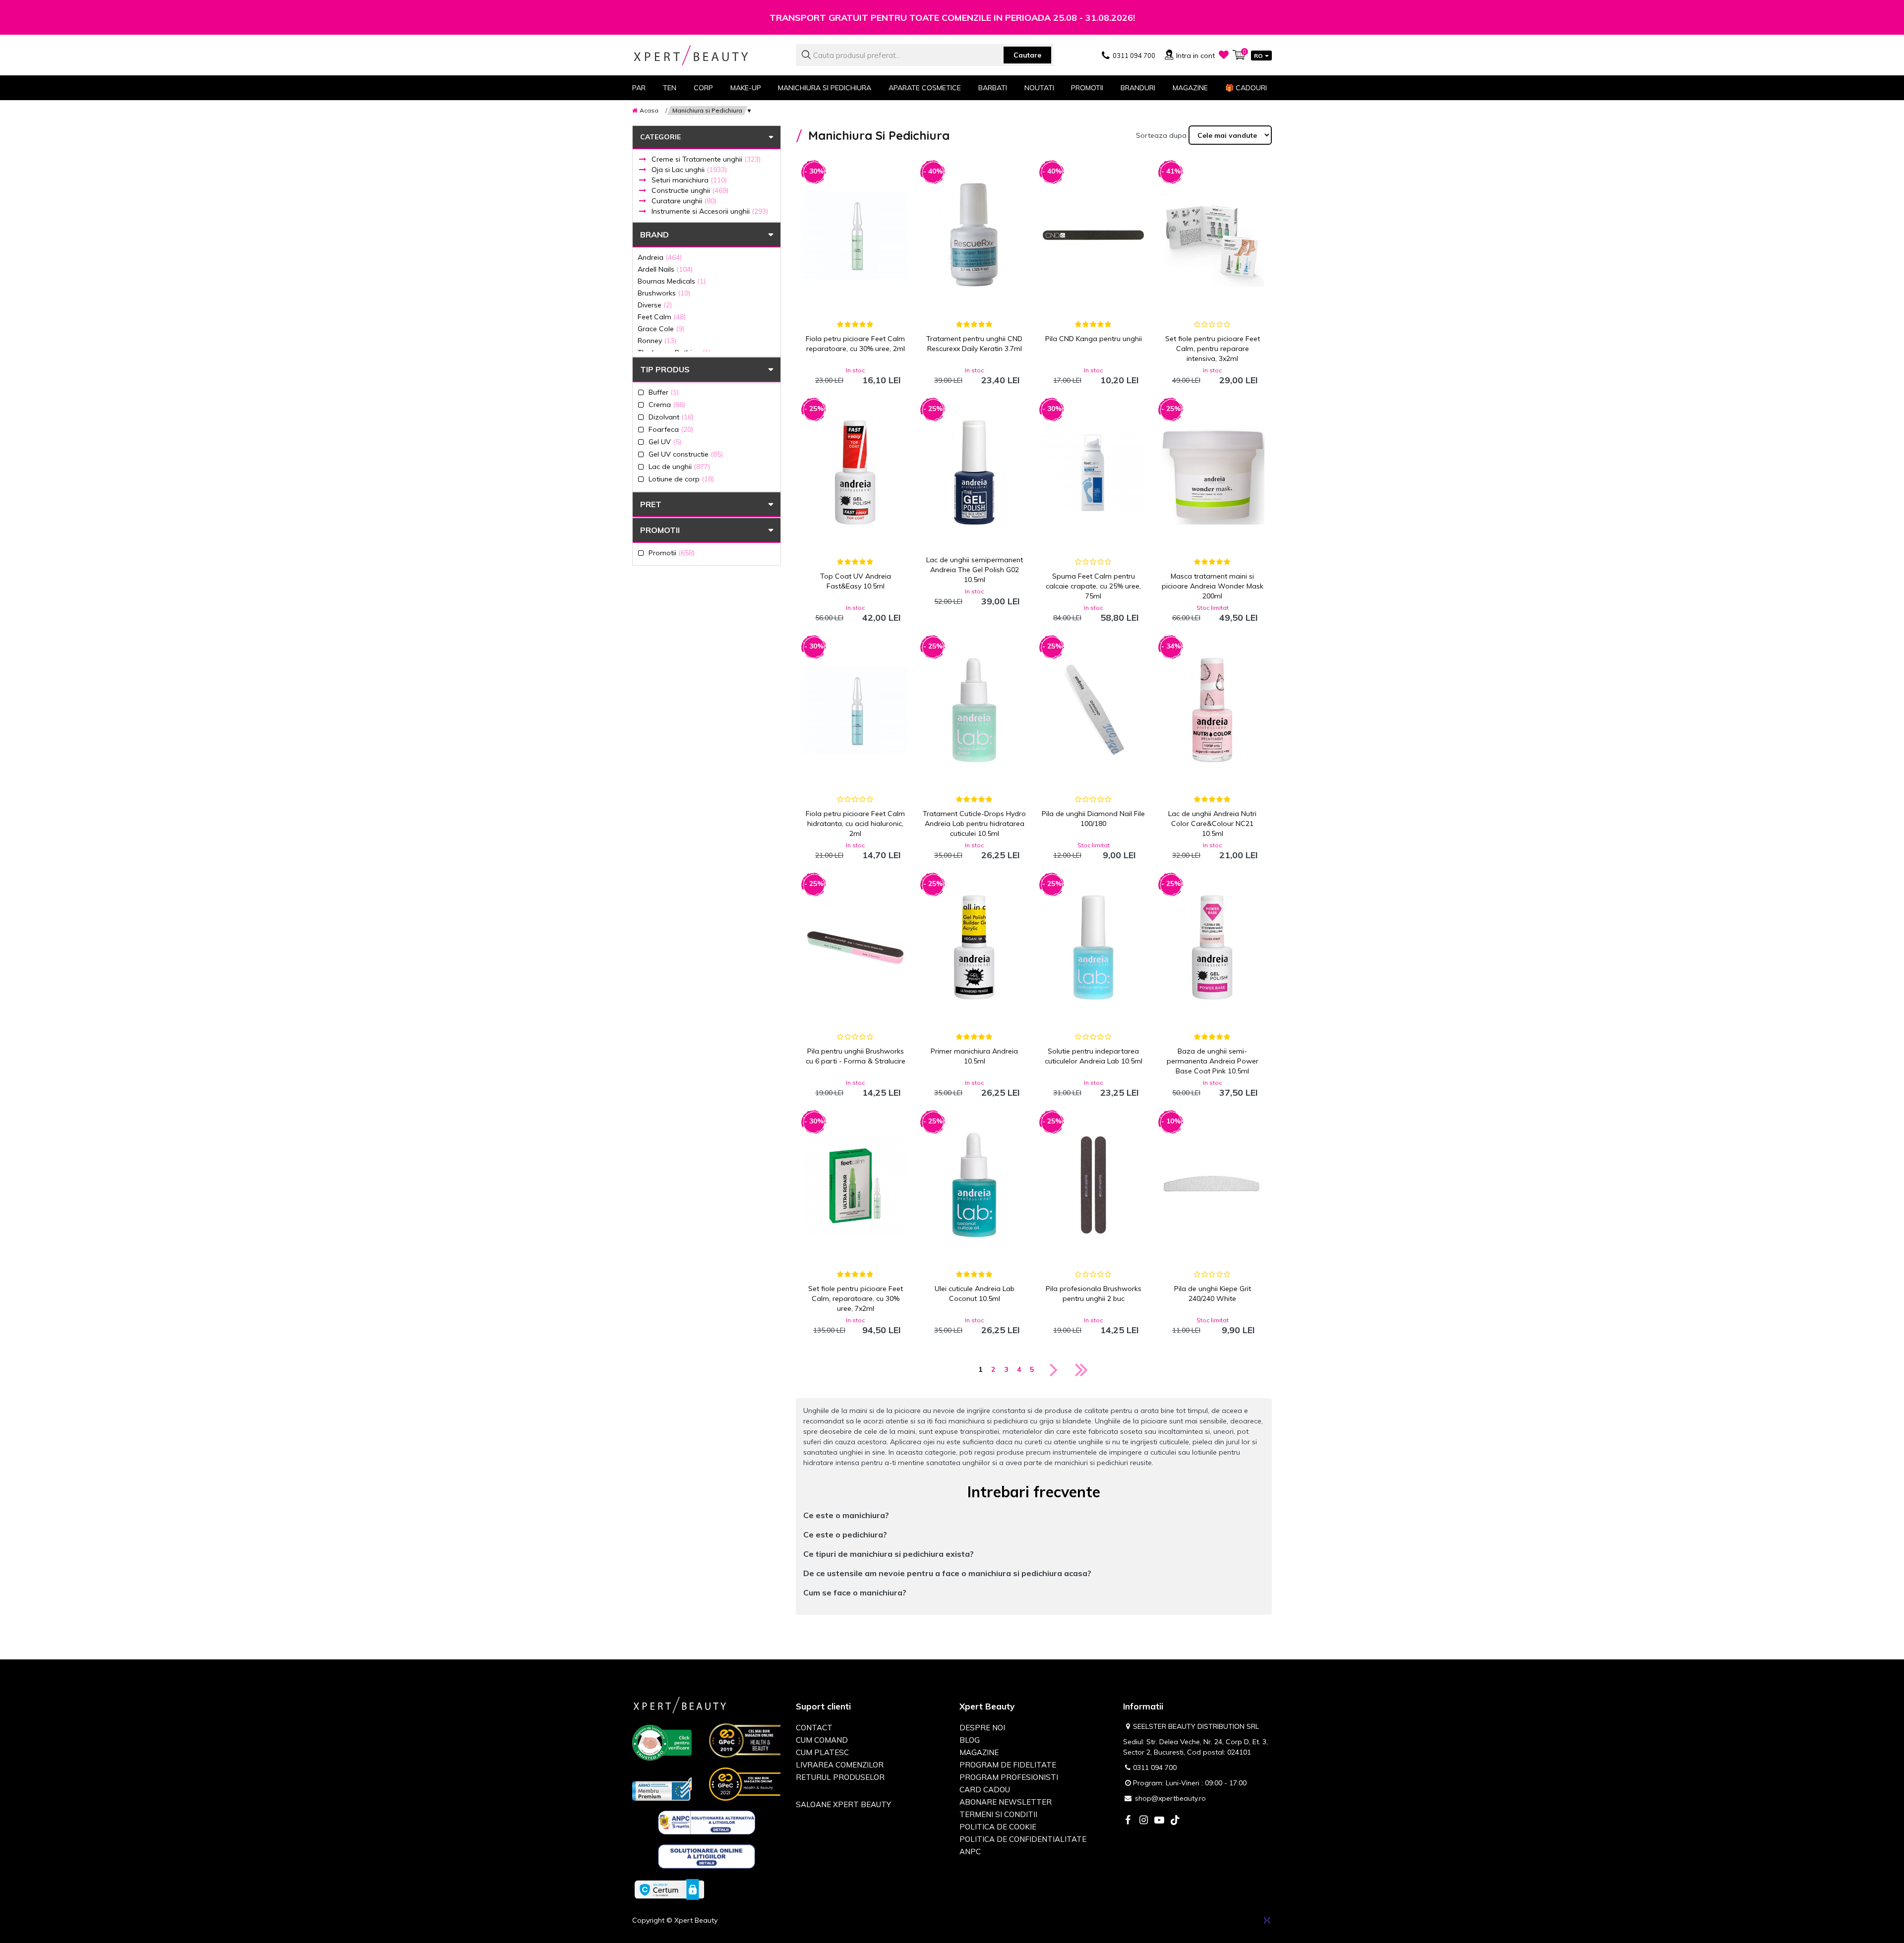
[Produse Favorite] (1224, 55)
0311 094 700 (1155, 1767)
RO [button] (1258, 56)
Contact (814, 1728)
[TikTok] (1175, 1821)
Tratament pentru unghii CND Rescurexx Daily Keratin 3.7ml (974, 344)
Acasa (649, 110)
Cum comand (822, 1740)
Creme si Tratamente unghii (706, 159)
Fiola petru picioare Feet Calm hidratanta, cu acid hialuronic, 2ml (855, 824)
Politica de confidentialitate (1023, 1839)
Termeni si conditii (998, 1814)
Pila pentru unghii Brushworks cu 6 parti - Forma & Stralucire (856, 1056)
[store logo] (707, 55)
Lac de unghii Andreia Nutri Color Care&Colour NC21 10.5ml (1212, 824)
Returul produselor (840, 1777)
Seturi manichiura (689, 180)
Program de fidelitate (1008, 1765)
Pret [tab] (651, 504)
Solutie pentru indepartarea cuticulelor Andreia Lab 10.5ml (1094, 1056)
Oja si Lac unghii (689, 170)
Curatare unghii (684, 201)
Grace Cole (661, 328)
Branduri (1138, 88)
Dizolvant (671, 417)
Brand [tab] (654, 235)
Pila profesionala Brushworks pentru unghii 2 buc (1094, 1294)
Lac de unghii (679, 466)
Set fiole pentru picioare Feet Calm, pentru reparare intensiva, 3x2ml (1213, 349)
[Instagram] (1143, 1821)
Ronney (657, 340)
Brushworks (664, 293)
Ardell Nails (665, 269)
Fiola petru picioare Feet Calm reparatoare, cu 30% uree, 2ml (855, 344)
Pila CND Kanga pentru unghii (1094, 339)
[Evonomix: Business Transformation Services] (1267, 1920)
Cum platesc (822, 1752)
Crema (667, 404)
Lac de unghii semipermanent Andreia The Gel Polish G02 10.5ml (975, 570)
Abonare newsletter (1006, 1802)
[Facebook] (1128, 1821)
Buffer (664, 392)
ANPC (970, 1852)
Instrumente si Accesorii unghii (710, 211)
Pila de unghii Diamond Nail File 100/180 (1093, 819)
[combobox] (925, 55)
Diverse (655, 305)
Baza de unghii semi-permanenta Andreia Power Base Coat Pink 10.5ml (1213, 1061)
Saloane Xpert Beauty (843, 1804)
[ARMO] (662, 1788)
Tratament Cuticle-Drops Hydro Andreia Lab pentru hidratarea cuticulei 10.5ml (974, 824)
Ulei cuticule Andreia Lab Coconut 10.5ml (975, 1294)
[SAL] (707, 1825)
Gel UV (665, 442)
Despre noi (982, 1728)
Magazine (1190, 88)
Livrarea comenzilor (840, 1765)
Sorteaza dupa (1161, 135)
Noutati (1039, 88)
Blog (970, 1740)
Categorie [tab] (660, 137)
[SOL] (707, 1858)
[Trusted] (662, 1745)
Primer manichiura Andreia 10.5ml (974, 1056)
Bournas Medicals (672, 281)
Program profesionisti (1009, 1777)
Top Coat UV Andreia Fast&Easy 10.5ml (856, 581)
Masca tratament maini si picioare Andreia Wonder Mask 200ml (1213, 586)
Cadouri (1246, 88)
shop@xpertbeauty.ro (1170, 1798)
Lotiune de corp (681, 479)
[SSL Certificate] (669, 1889)
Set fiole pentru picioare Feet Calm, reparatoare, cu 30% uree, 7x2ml (856, 1298)
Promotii (1087, 88)
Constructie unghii (690, 190)
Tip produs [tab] (665, 369)
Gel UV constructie (686, 454)
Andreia (660, 257)
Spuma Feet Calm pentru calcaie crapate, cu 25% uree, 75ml (1093, 586)
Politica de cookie (998, 1827)
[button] (1034, 1515)
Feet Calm (662, 317)
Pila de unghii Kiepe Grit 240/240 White (1213, 1294)
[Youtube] (1159, 1821)
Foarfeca (671, 429)
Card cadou (985, 1790)
